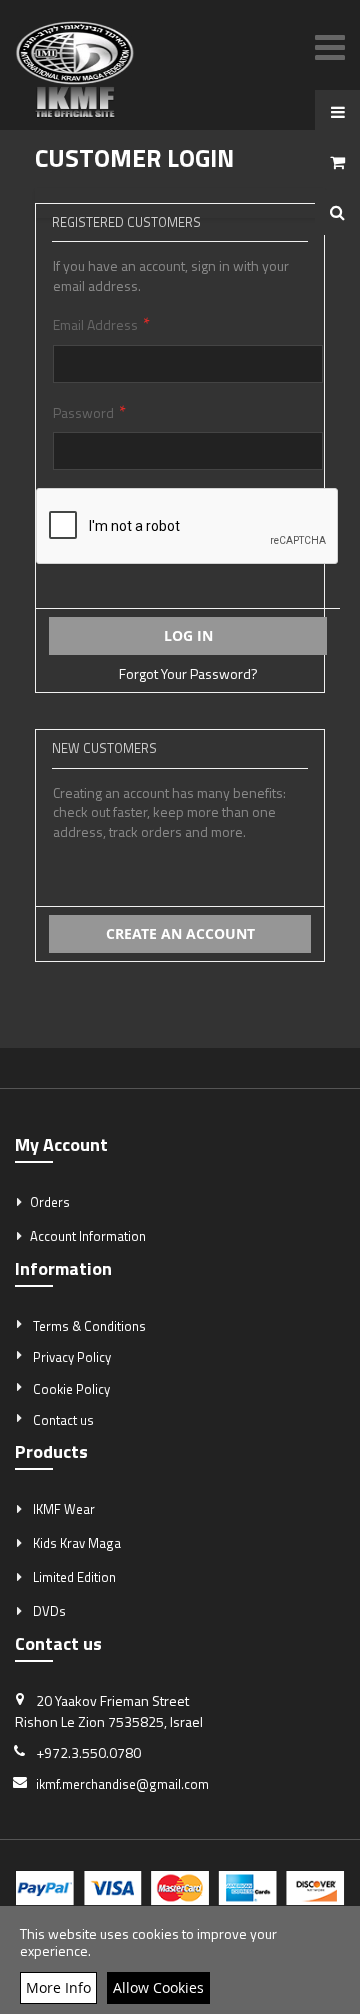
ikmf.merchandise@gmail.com (122, 1784)
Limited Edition (74, 1577)
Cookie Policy (71, 1389)
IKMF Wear (64, 1509)
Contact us (63, 1420)
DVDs (49, 1611)
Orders (50, 1202)
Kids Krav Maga (77, 1543)
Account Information (88, 1236)
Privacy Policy (72, 1357)
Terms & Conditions (89, 1326)
